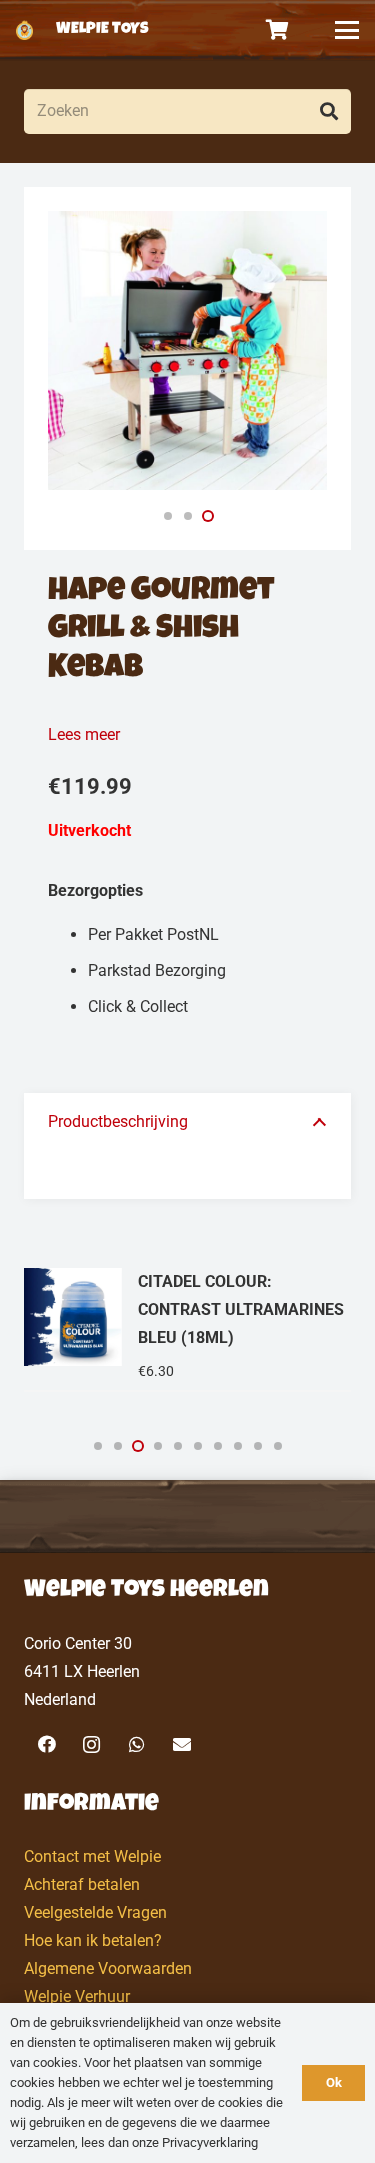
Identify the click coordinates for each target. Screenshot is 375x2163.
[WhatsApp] (136, 1744)
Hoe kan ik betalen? (93, 1940)
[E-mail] (181, 1744)
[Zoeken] (328, 111)
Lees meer (84, 734)
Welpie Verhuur (77, 1996)
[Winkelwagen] (278, 30)
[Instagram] (91, 1744)
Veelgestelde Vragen (95, 1912)
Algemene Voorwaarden (108, 1968)
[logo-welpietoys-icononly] (24, 30)
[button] (347, 30)
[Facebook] (46, 1744)
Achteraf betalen (82, 1884)
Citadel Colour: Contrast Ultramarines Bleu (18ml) (241, 1309)
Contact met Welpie (92, 1856)
